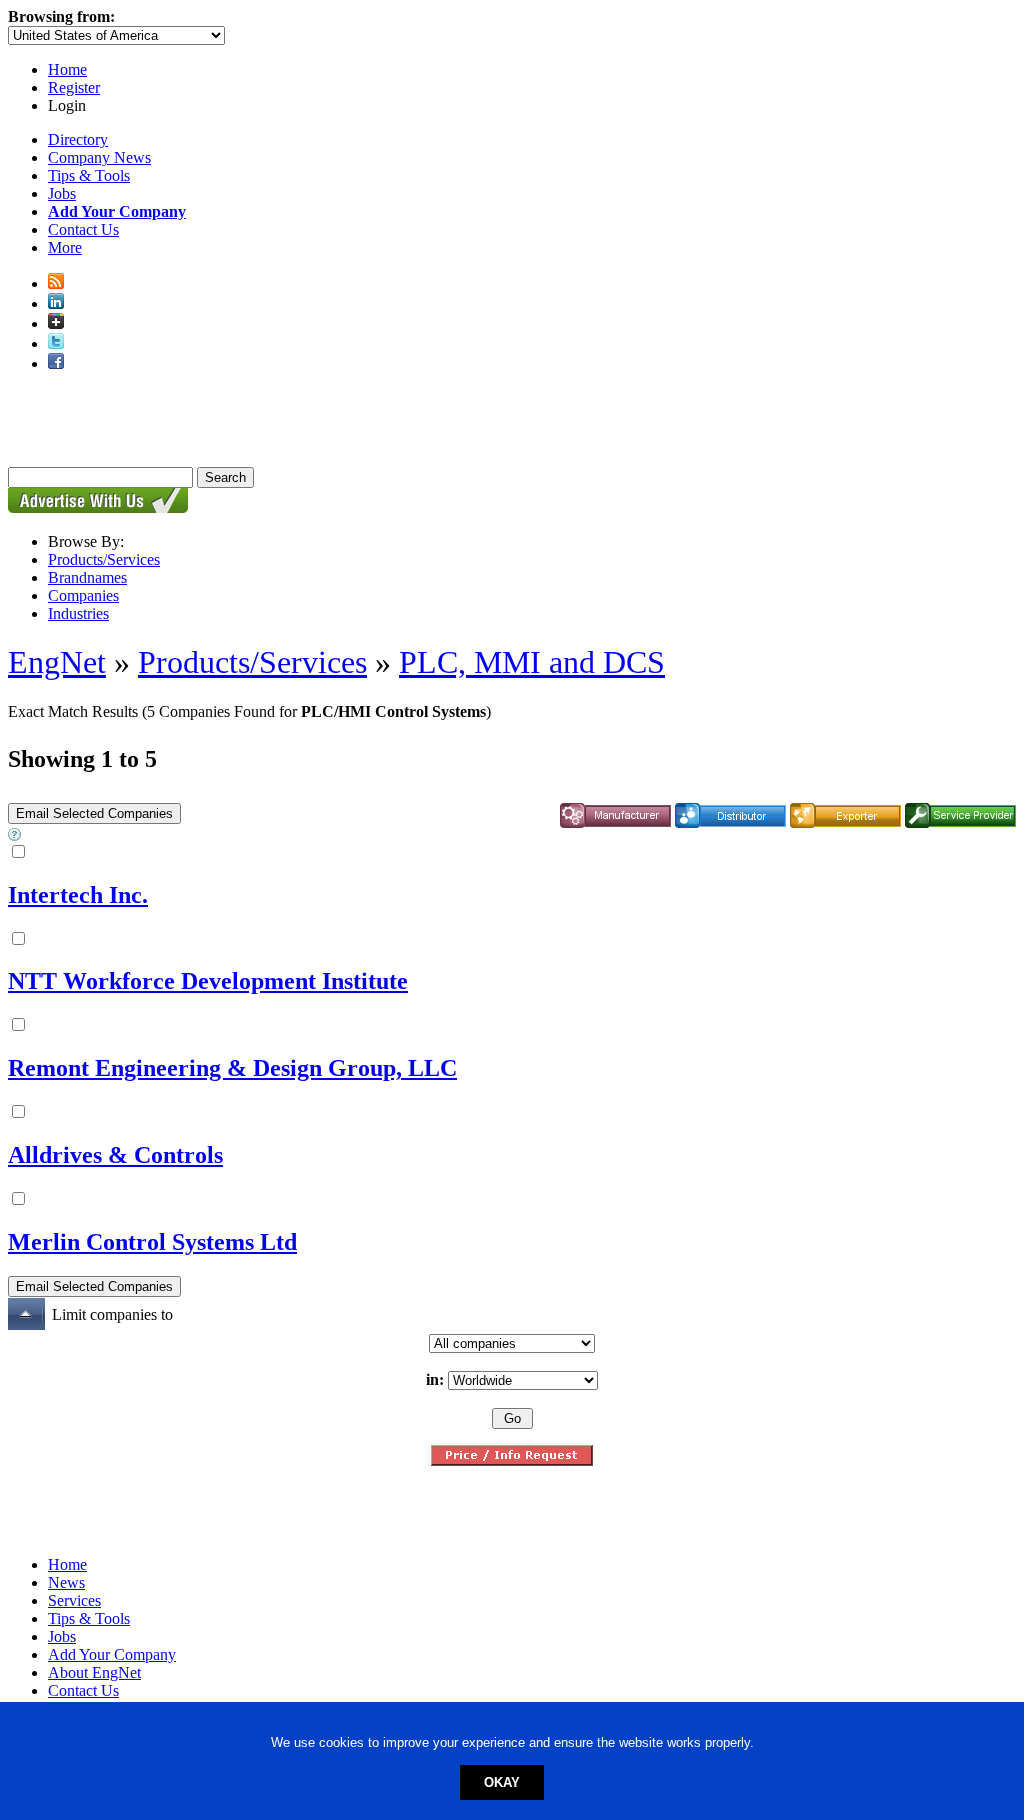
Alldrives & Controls (115, 1155)
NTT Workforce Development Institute (208, 981)
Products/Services (104, 559)
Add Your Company (112, 1654)
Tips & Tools (89, 175)
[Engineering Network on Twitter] (56, 343)
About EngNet (94, 1672)
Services (74, 1600)
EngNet (57, 662)
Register (74, 87)
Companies (83, 595)
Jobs (62, 193)
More (65, 247)
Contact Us (83, 229)
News (66, 1582)
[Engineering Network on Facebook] (56, 363)
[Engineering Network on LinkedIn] (56, 303)
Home (67, 69)
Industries (78, 613)
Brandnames (87, 577)
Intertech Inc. (78, 895)
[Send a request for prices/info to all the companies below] (512, 1460)
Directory (78, 139)
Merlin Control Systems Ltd (152, 1242)
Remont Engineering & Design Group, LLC (232, 1068)
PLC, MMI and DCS (532, 662)
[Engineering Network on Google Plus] (56, 323)
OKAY (502, 1782)
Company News (99, 157)
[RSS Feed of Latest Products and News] (56, 283)
